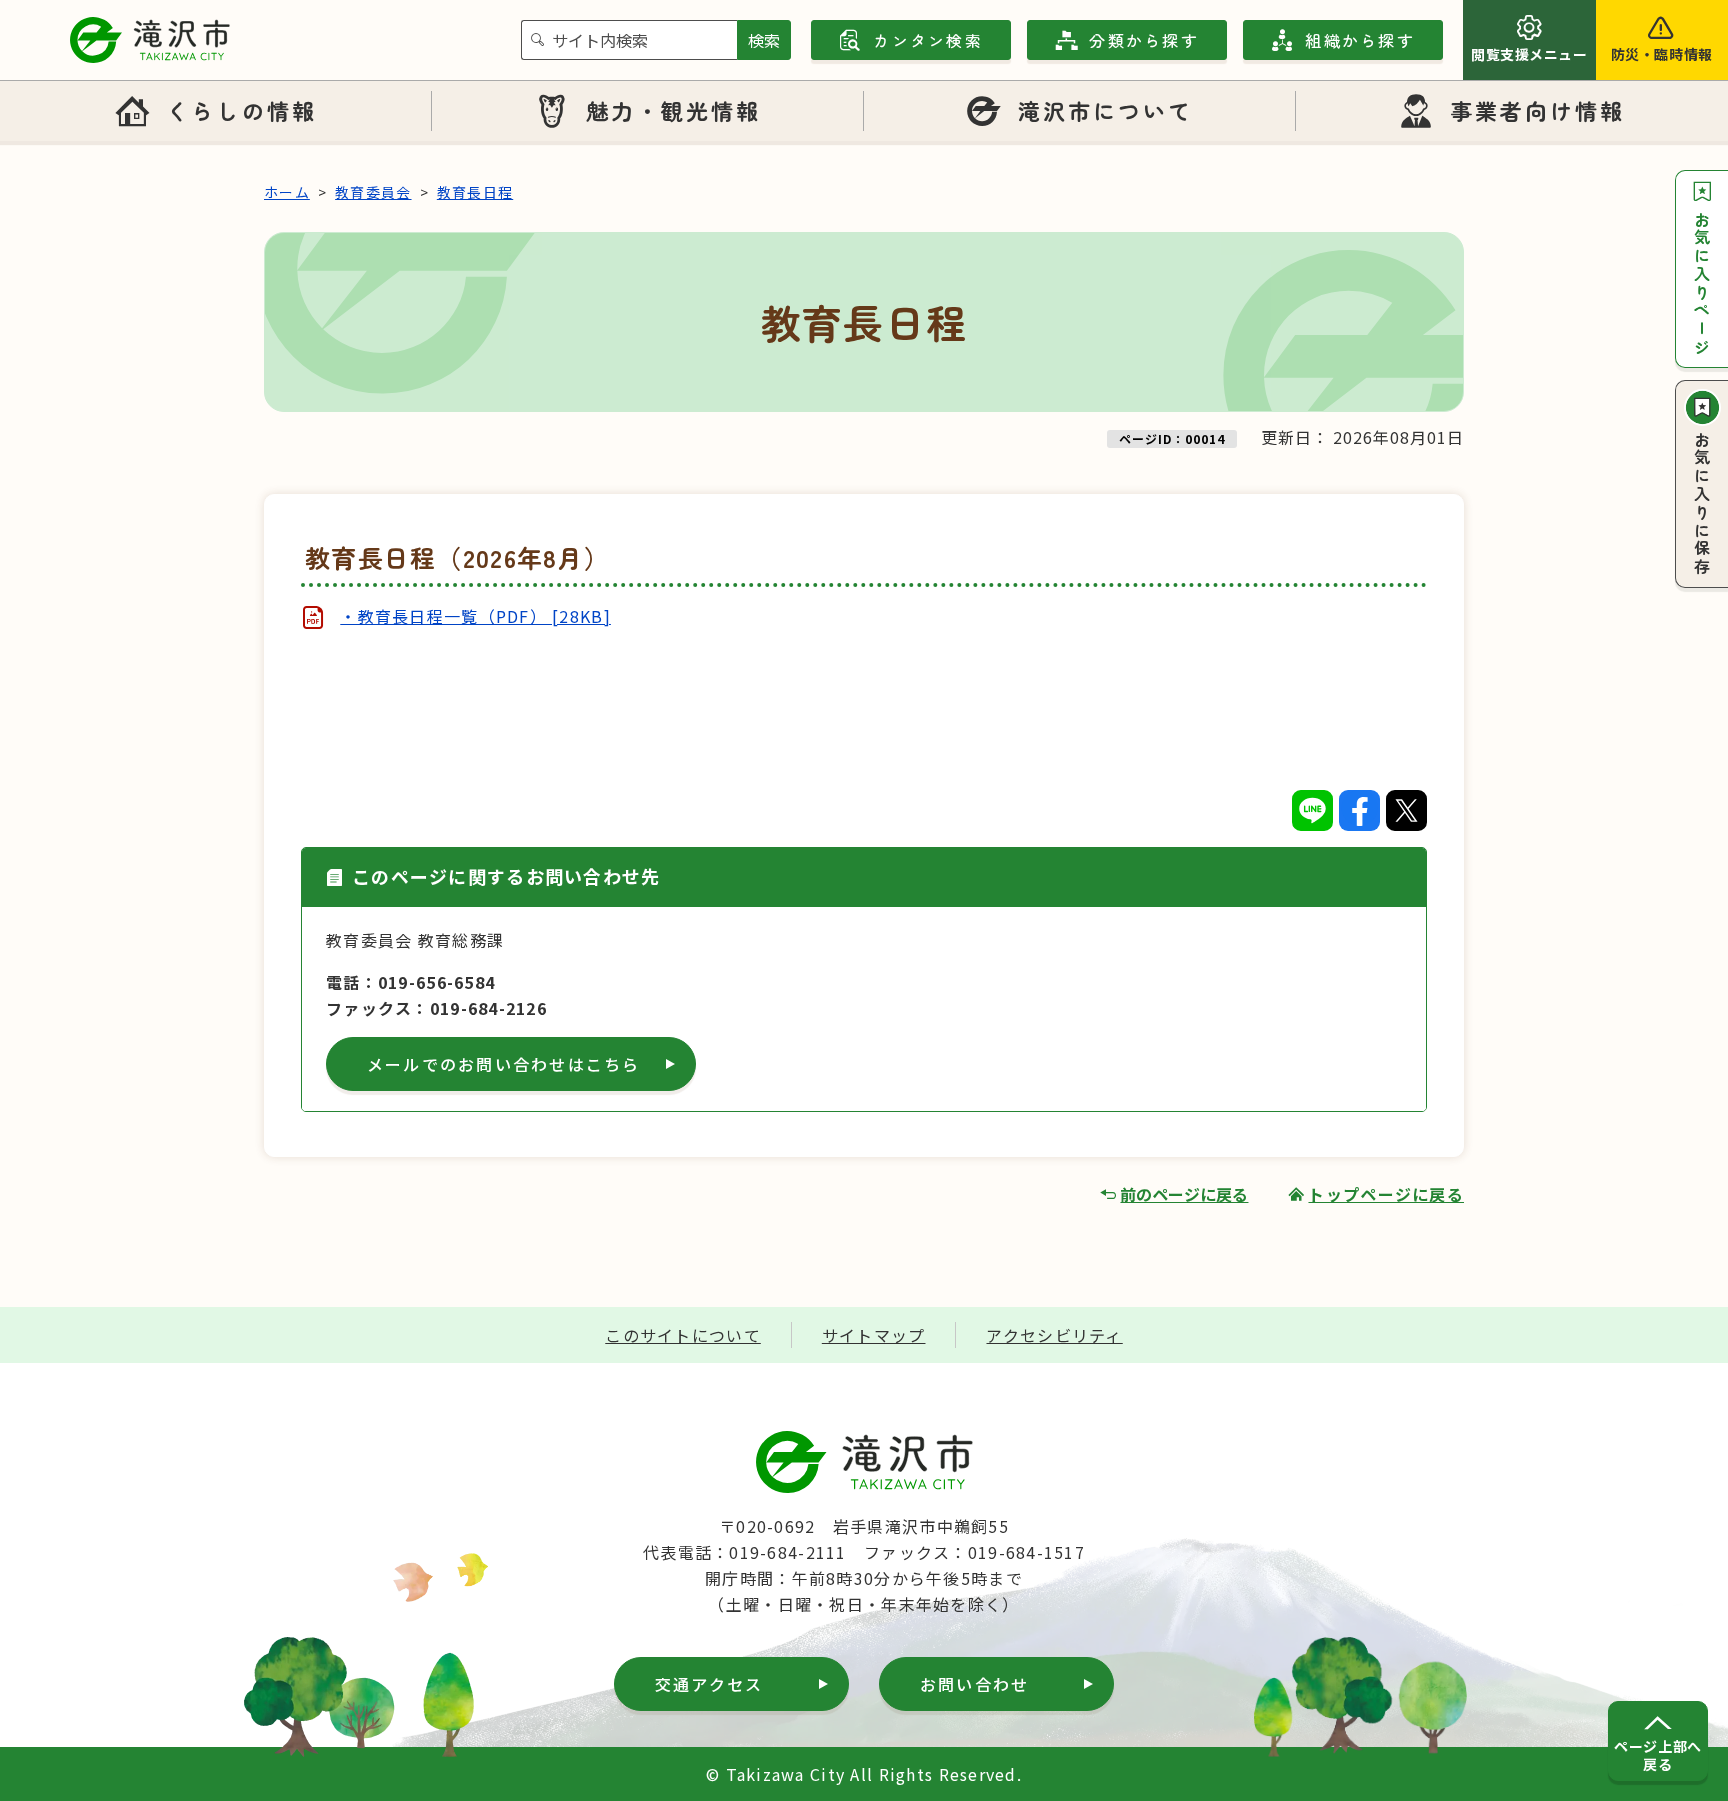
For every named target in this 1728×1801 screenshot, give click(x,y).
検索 (764, 40)
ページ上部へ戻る (1657, 1755)
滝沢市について (1106, 110)
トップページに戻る (1386, 1194)
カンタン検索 (927, 40)
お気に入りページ (1702, 284)
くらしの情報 (241, 110)
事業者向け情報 (1538, 110)
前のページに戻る (1184, 1194)
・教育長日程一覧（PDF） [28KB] (475, 616)
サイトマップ (874, 1335)
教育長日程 (475, 192)
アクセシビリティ (1054, 1335)
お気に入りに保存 (1702, 504)
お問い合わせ (974, 1684)
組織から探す (1359, 40)
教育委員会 (373, 192)
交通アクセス (709, 1684)
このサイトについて (683, 1335)
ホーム (287, 192)
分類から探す (1143, 40)
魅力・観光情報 (674, 110)
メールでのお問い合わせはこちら (504, 1064)
